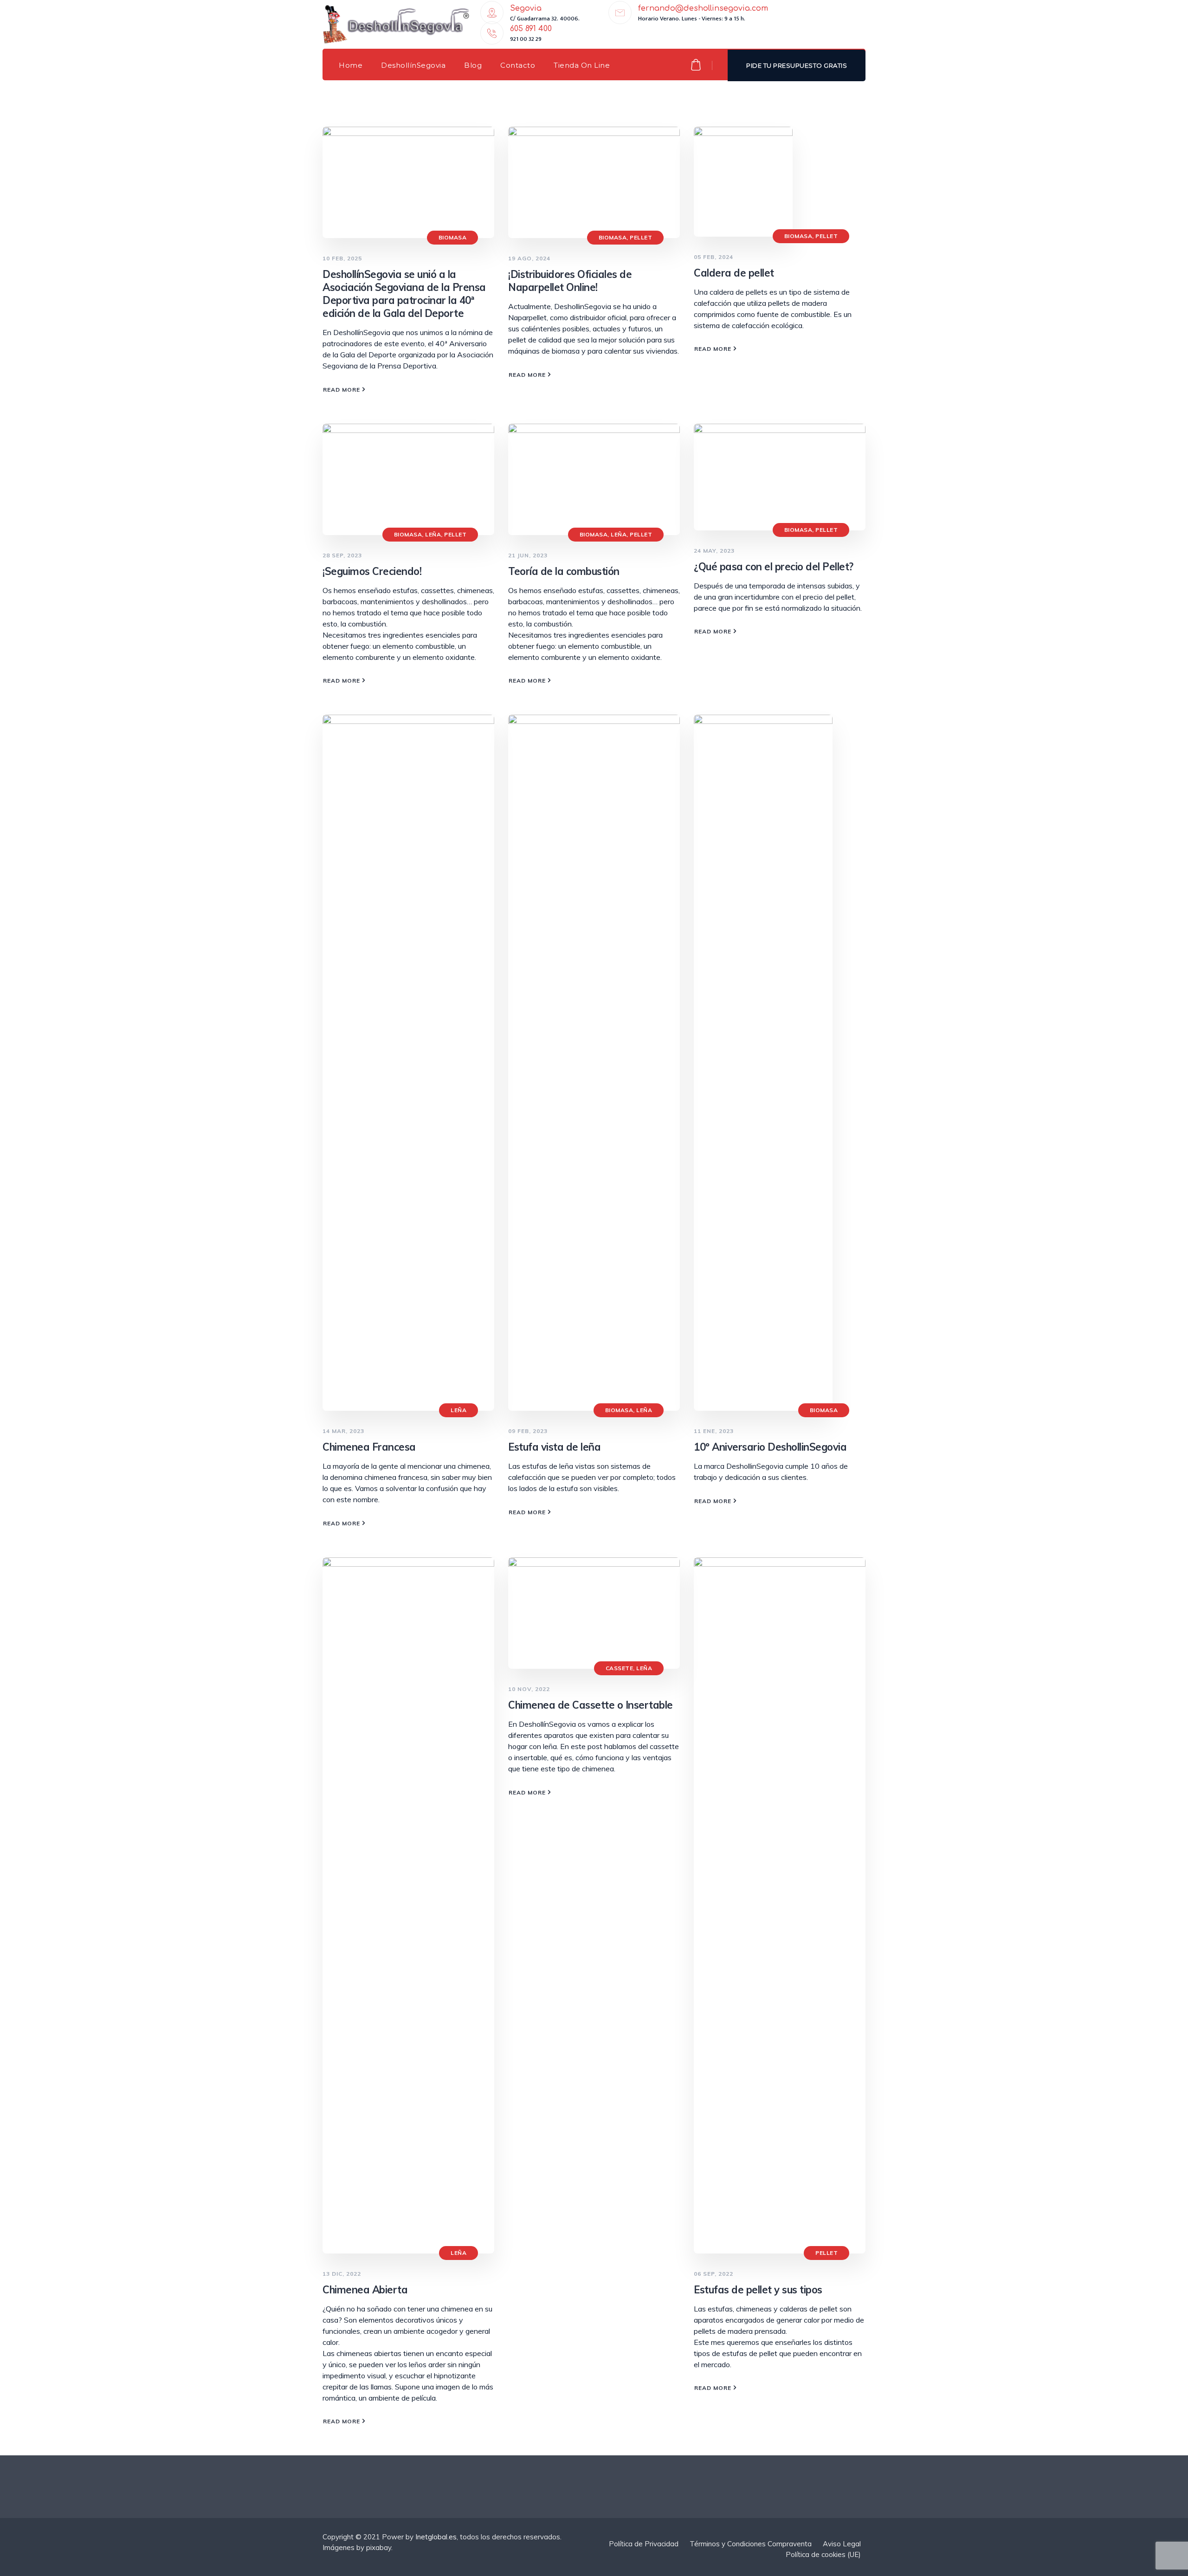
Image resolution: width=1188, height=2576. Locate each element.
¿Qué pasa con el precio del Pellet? (774, 567)
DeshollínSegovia (413, 65)
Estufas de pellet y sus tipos (758, 2290)
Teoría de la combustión (564, 571)
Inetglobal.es (436, 2537)
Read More (342, 390)
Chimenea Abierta (365, 2290)
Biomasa (453, 237)
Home (351, 65)
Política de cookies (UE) (823, 2554)
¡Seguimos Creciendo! (372, 571)
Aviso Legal (842, 2544)
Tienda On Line (582, 65)
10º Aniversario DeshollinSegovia (770, 1447)
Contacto (518, 65)
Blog (473, 65)
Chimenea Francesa (369, 1447)
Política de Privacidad (644, 2544)
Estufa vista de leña (554, 1447)
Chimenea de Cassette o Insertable (591, 1705)
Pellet (641, 237)
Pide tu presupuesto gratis (797, 65)
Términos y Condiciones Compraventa (751, 2544)
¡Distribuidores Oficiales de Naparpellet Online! (570, 281)
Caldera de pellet (734, 273)
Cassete (620, 1668)
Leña (433, 534)
